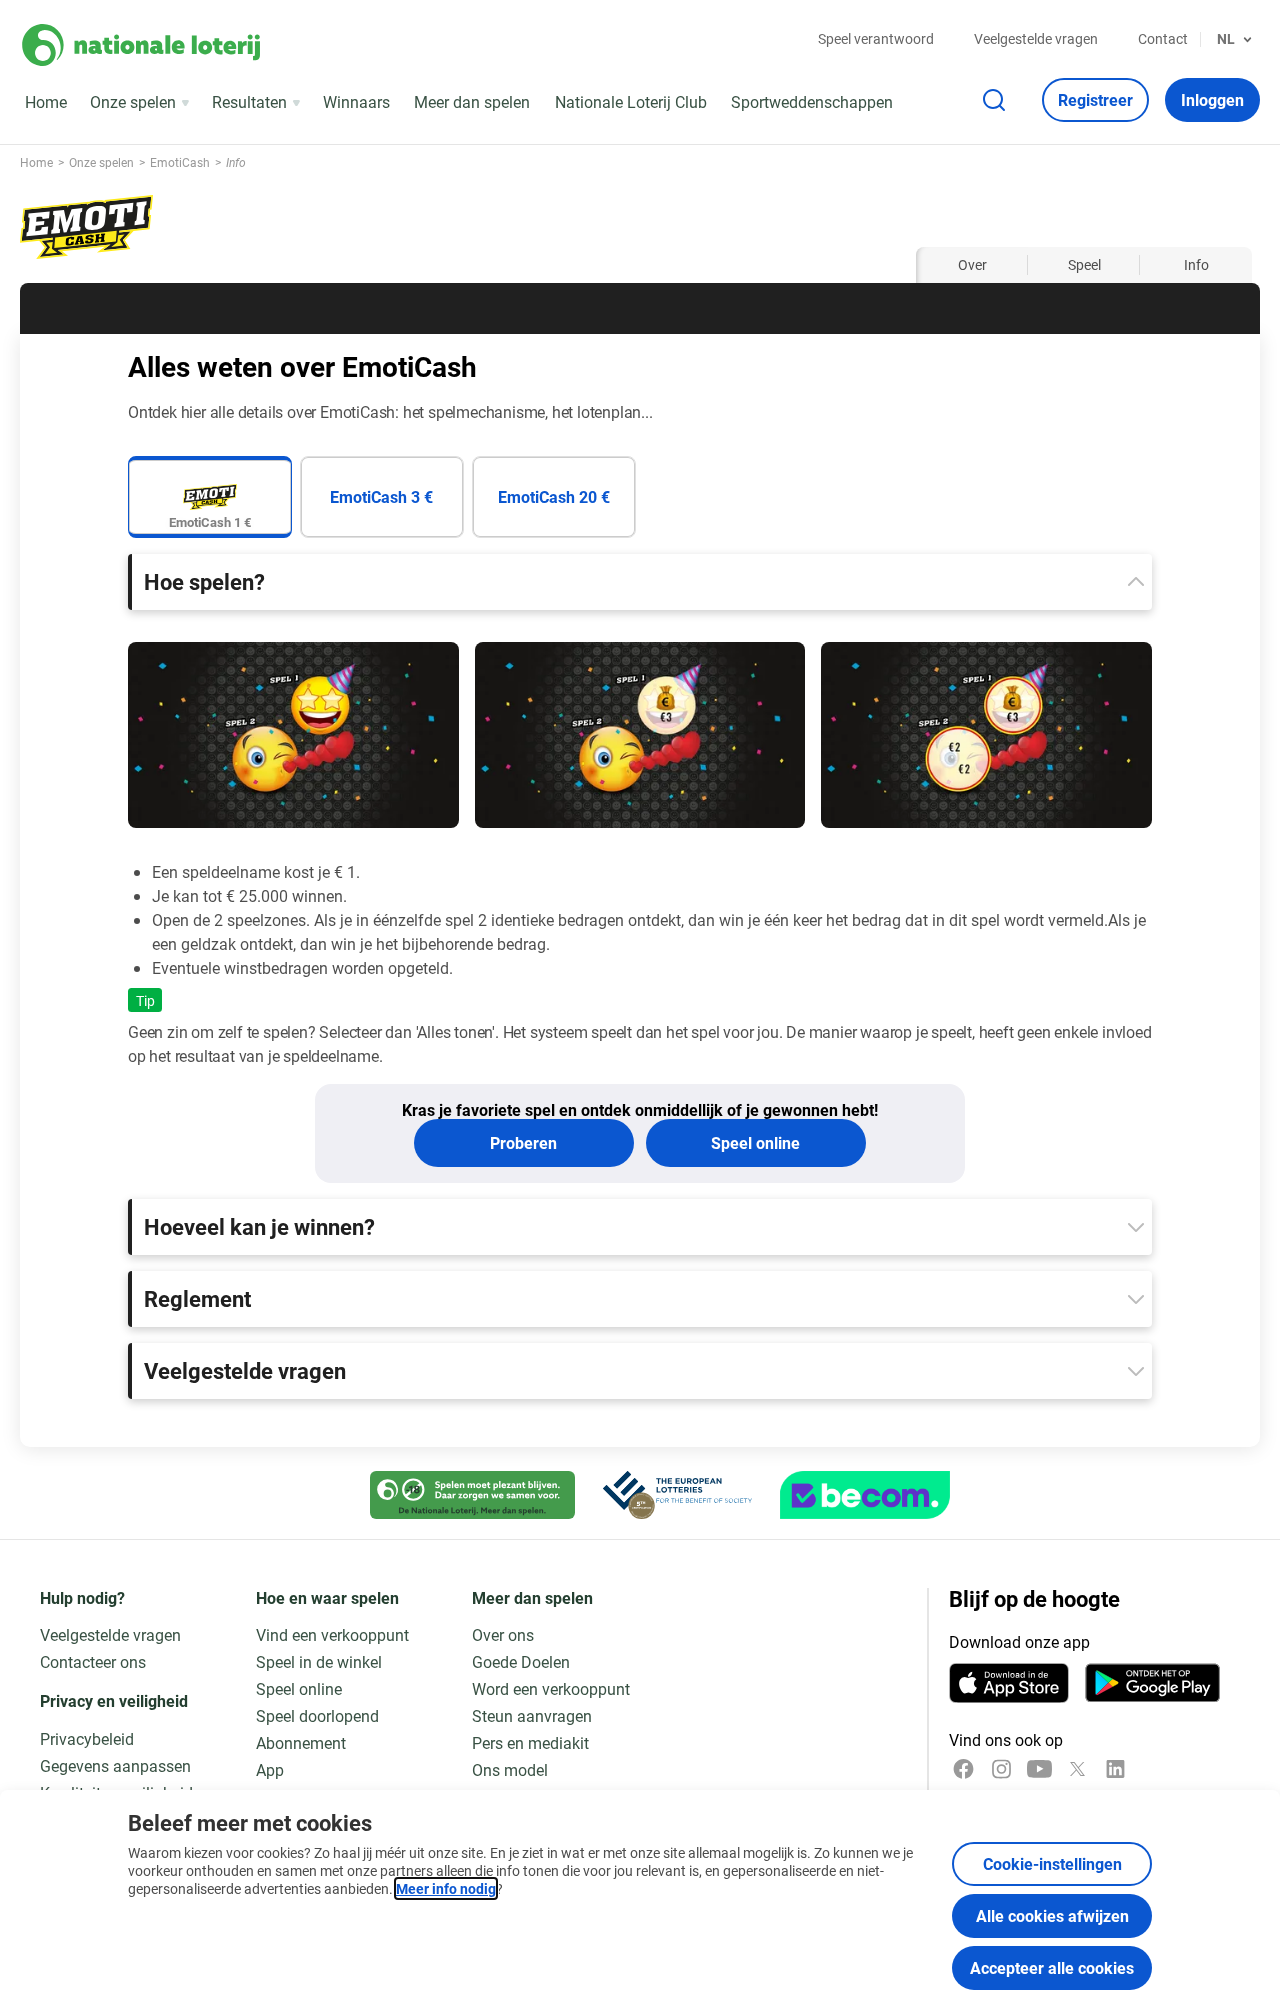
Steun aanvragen (532, 1715)
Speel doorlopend (317, 1715)
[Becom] (865, 1495)
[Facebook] (963, 1769)
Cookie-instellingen (1052, 1863)
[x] (1077, 1769)
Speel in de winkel (319, 1661)
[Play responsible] (472, 1495)
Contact (1163, 38)
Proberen (523, 1142)
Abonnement (301, 1742)
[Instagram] (1001, 1769)
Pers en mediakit (530, 1742)
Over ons (503, 1634)
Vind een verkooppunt (332, 1634)
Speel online (755, 1142)
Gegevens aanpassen (115, 1765)
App (270, 1769)
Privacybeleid (87, 1738)
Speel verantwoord (876, 38)
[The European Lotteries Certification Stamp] (677, 1495)
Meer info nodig (446, 1888)
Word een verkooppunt (551, 1688)
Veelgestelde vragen (1036, 38)
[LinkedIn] (1115, 1769)
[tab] (210, 497)
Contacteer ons (93, 1661)
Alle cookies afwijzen (1052, 1915)
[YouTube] (1039, 1769)
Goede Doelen (521, 1661)
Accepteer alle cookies (1052, 1967)
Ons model (510, 1769)
